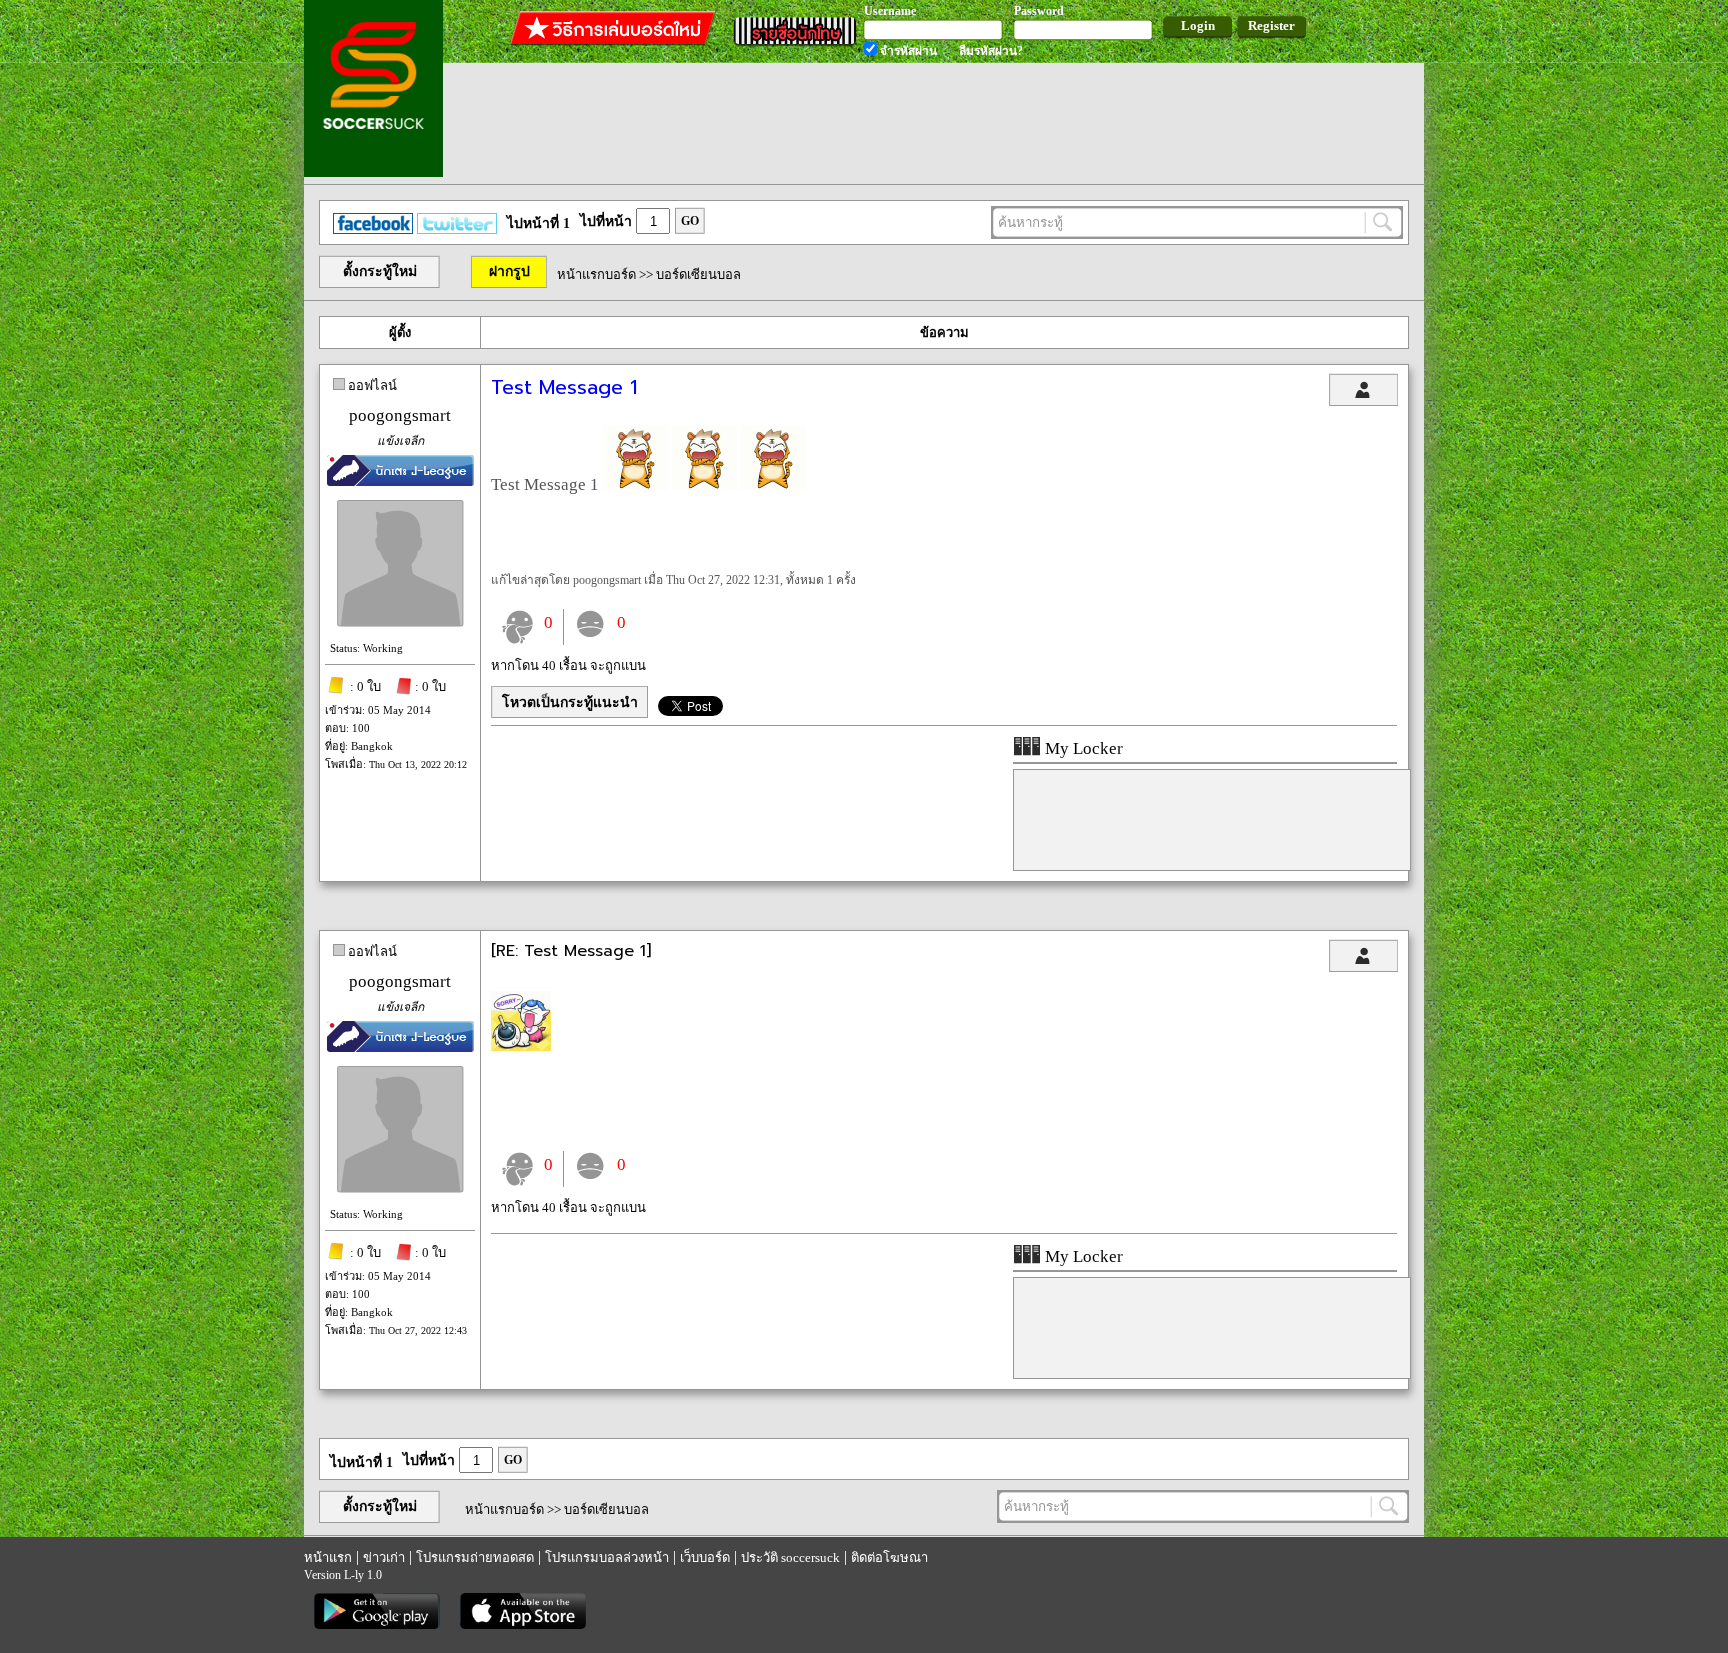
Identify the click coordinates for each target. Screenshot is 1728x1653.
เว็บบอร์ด (705, 1557)
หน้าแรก (328, 1557)
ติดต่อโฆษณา (889, 1557)
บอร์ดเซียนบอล (698, 274)
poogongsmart (400, 415)
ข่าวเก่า (384, 1557)
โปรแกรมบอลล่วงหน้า (607, 1557)
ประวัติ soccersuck (790, 1557)
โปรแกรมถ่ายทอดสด (475, 1557)
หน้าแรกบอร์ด (596, 274)
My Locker (1082, 748)
